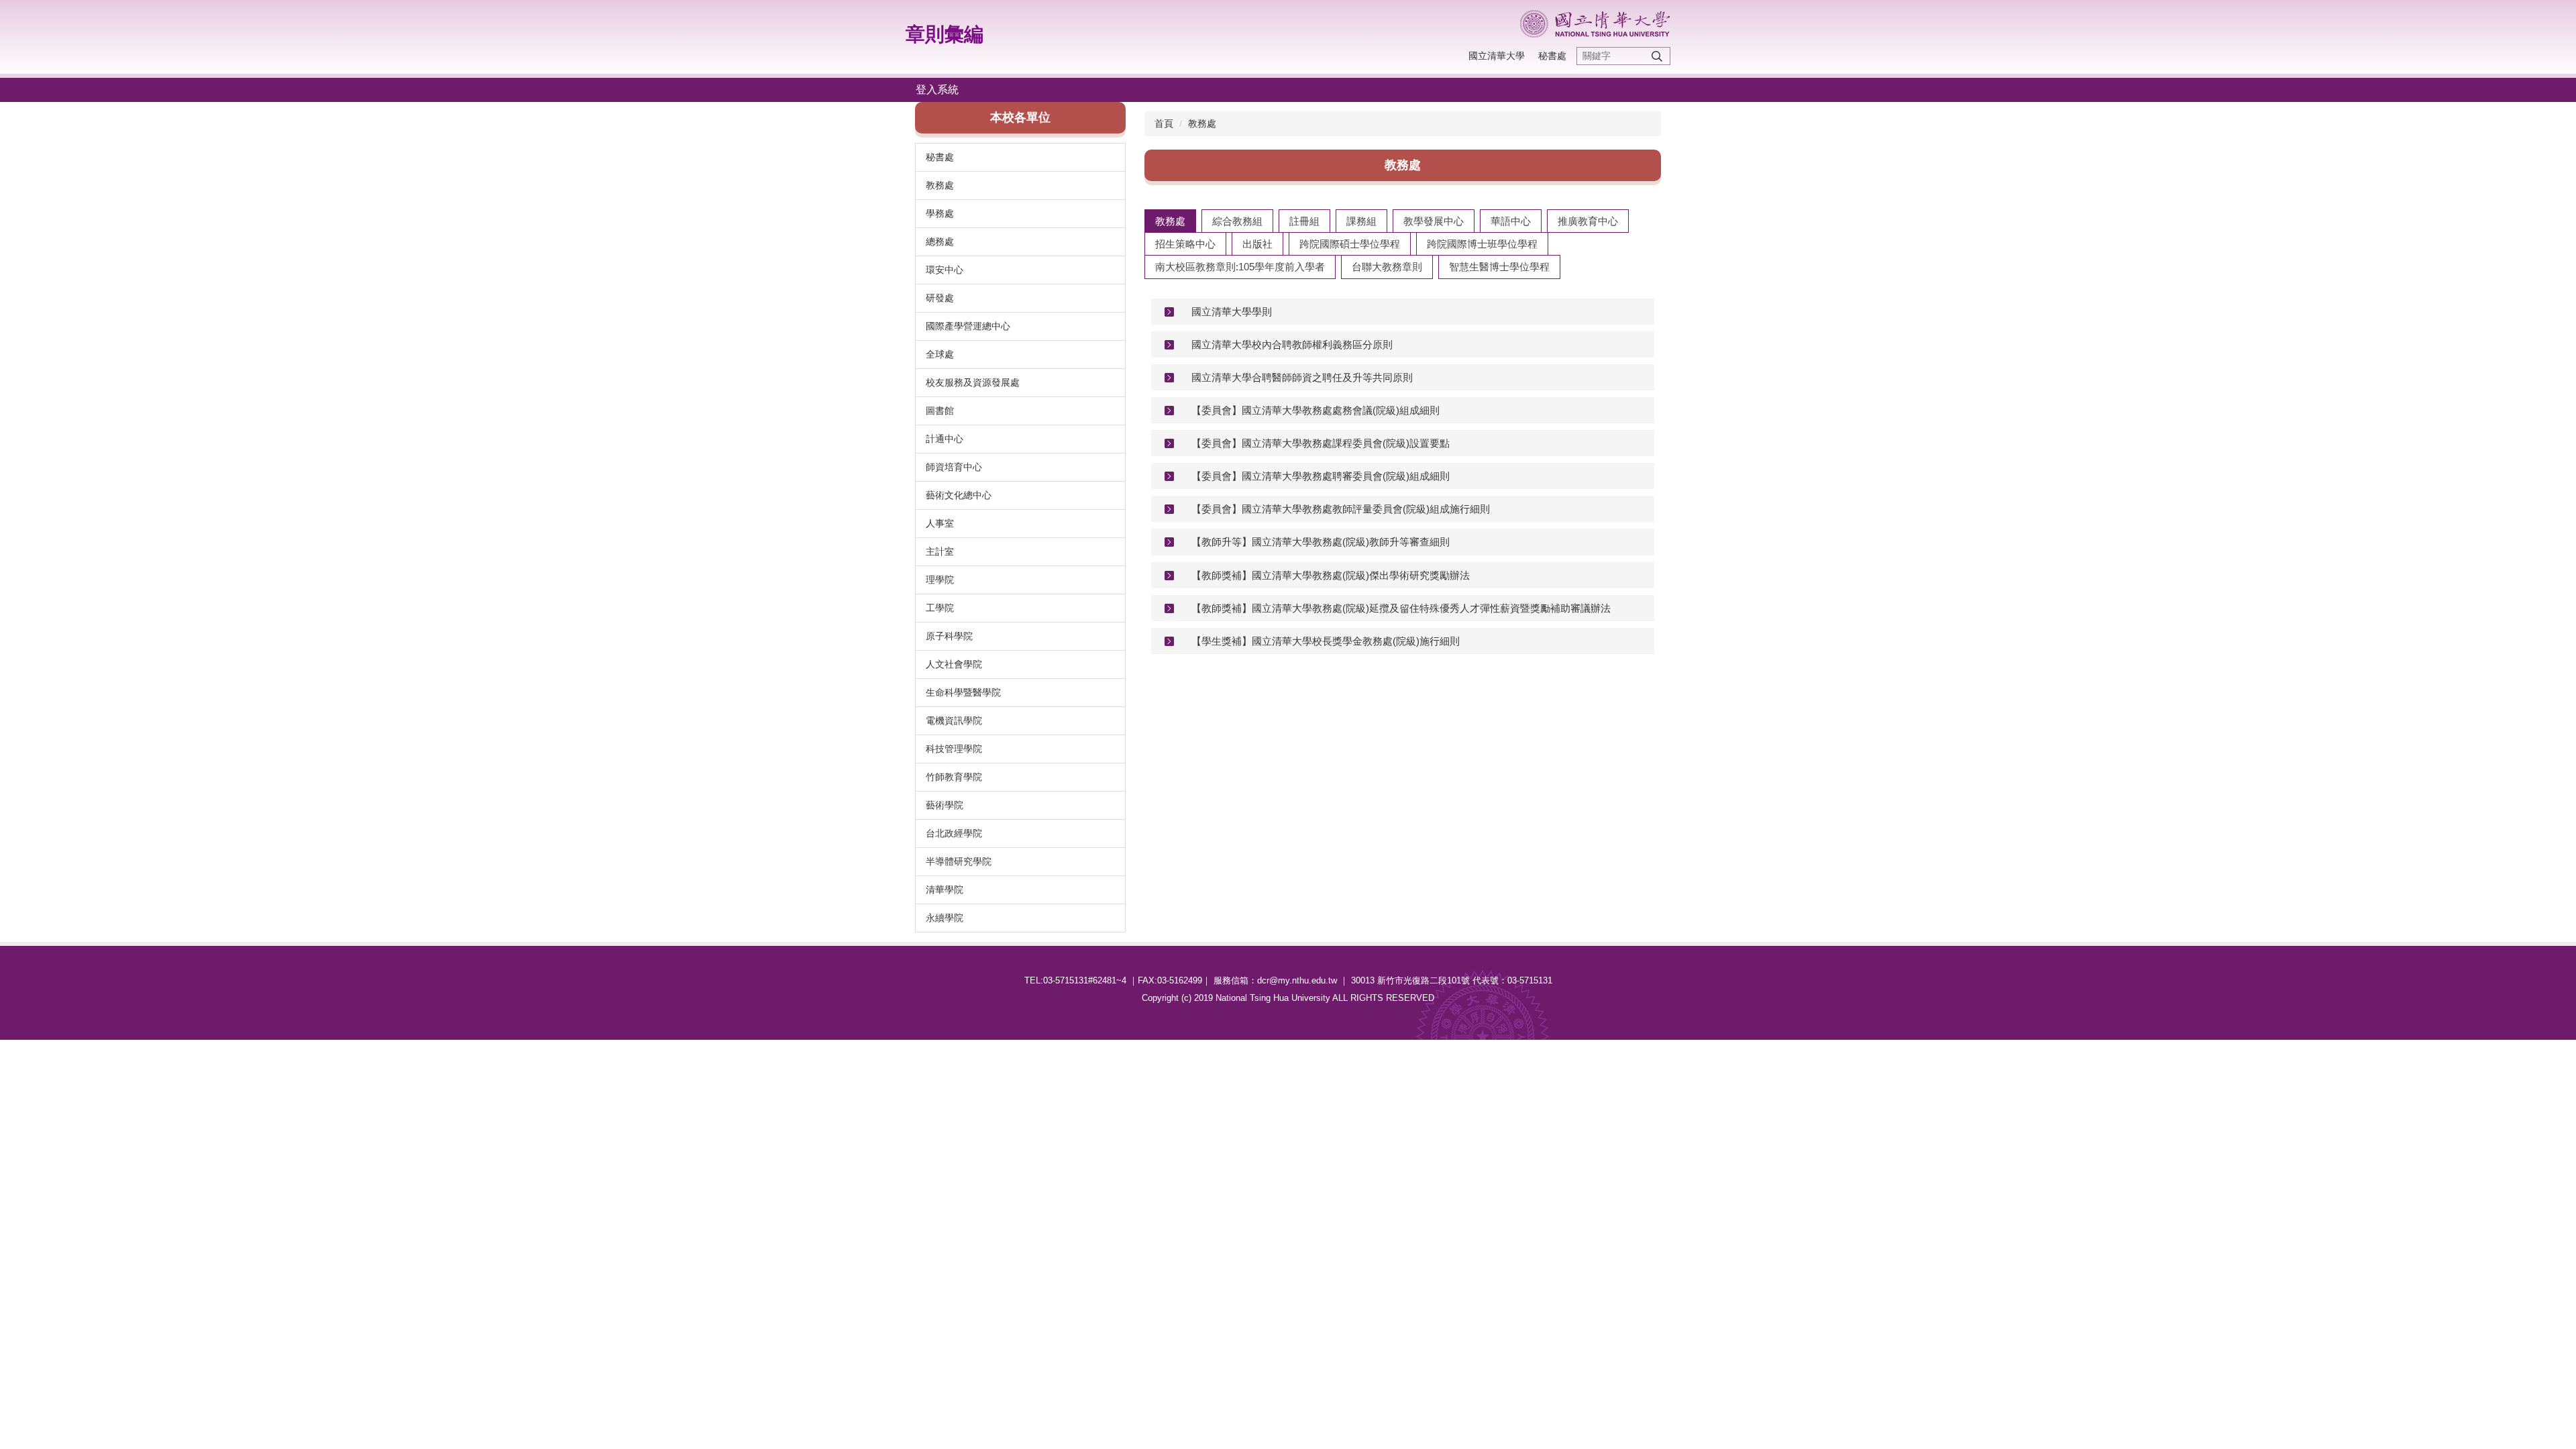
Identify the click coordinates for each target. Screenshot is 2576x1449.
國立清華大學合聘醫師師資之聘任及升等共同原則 (1302, 377)
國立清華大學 (1497, 56)
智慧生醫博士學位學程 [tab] (1499, 267)
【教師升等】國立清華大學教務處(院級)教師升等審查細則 (1321, 542)
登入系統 (937, 90)
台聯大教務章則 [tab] (1387, 267)
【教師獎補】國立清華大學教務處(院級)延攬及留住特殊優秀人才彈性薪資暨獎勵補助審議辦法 (1401, 608)
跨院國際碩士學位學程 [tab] (1350, 244)
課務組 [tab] (1361, 221)
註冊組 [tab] (1304, 221)
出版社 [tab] (1257, 244)
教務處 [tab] (1170, 221)
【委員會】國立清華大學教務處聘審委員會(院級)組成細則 (1321, 476)
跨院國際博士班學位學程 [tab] (1482, 244)
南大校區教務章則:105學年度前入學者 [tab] (1240, 267)
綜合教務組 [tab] (1237, 221)
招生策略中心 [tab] (1185, 244)
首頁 (1164, 123)
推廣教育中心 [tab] (1588, 221)
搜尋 (1657, 56)
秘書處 (1552, 56)
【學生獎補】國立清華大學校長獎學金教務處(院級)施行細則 (1326, 641)
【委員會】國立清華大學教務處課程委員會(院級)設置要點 (1321, 443)
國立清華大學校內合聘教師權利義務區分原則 (1292, 344)
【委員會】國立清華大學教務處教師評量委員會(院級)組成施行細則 (1341, 509)
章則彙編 (945, 34)
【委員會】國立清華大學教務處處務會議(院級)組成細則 (1316, 410)
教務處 (1202, 123)
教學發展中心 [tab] (1434, 221)
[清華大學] (1595, 24)
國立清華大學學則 (1232, 312)
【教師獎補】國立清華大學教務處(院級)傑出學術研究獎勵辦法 (1331, 575)
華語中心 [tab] (1511, 221)
